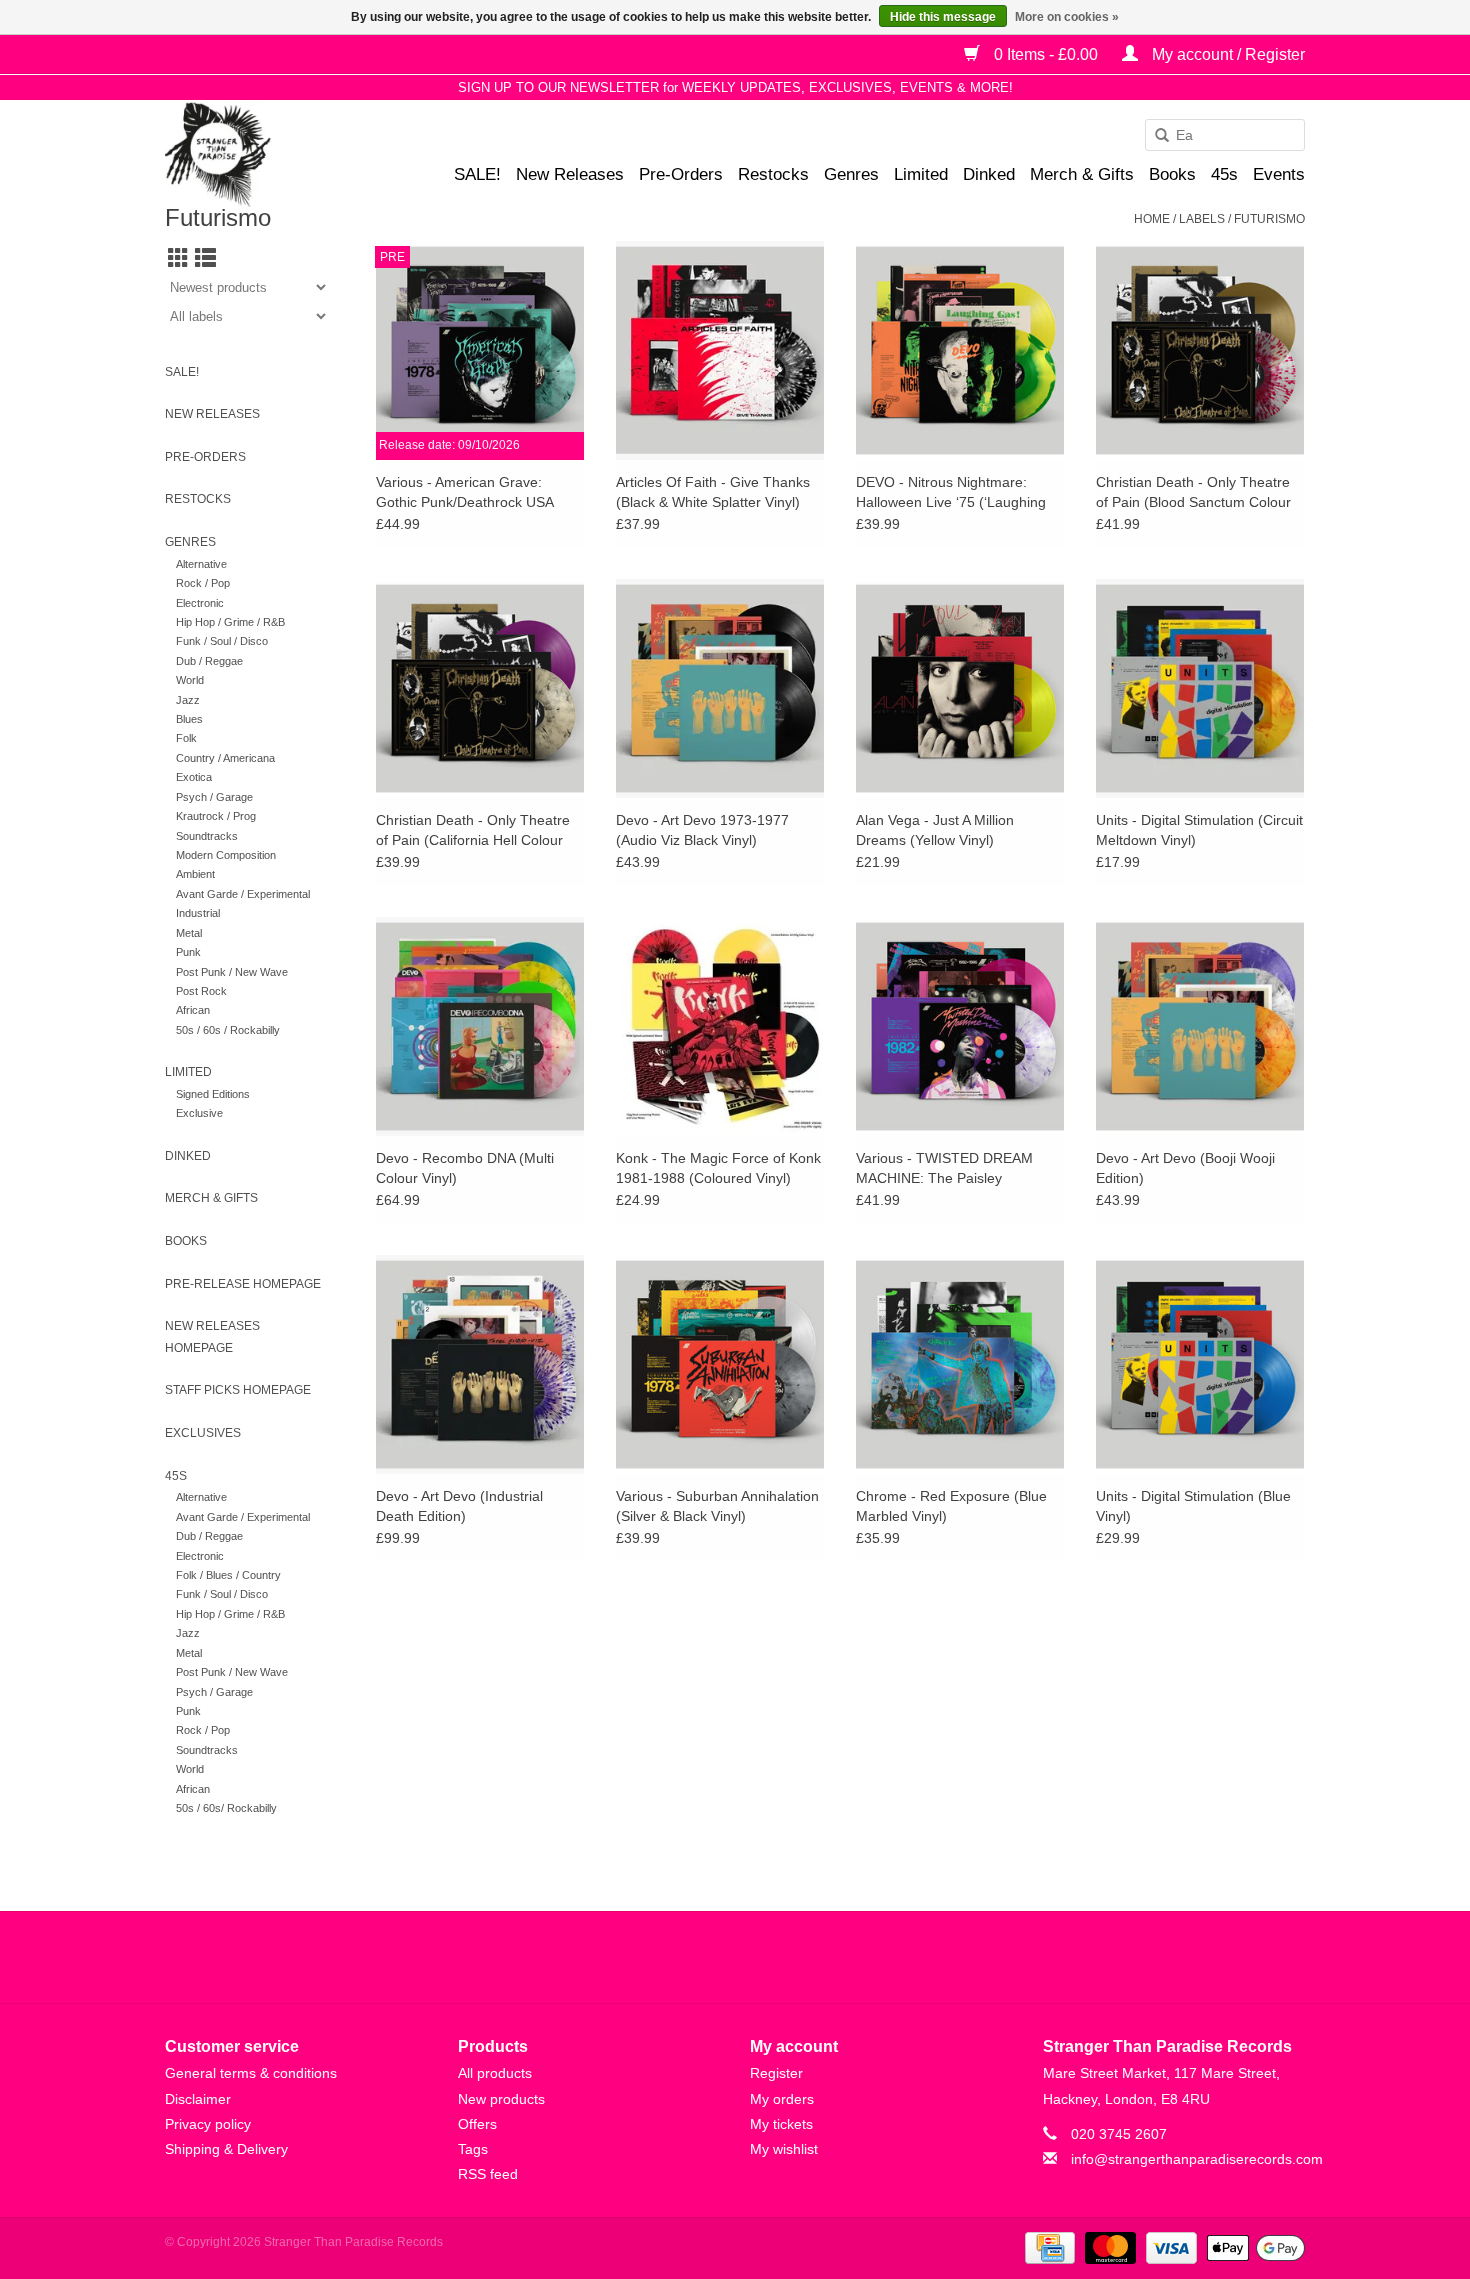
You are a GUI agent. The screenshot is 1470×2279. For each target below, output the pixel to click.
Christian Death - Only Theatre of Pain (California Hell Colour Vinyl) (473, 831)
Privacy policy (208, 2124)
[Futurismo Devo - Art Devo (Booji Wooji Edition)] (1200, 1026)
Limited (921, 174)
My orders (782, 2099)
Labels (1202, 219)
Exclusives (203, 1433)
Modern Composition (226, 855)
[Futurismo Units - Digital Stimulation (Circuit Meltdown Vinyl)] (1200, 688)
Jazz (188, 700)
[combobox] (1225, 135)
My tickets (781, 2124)
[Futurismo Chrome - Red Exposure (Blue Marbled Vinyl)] (960, 1364)
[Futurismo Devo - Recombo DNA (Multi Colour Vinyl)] (480, 1026)
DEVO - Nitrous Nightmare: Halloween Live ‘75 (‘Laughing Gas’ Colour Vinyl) (951, 493)
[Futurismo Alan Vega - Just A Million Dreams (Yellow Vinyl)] (960, 688)
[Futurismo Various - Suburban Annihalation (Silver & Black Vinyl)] (720, 1364)
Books (1172, 174)
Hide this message (943, 17)
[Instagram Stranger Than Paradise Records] (789, 1957)
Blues (189, 719)
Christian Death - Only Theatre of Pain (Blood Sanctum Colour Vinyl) (1193, 493)
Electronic (200, 603)
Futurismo (1269, 219)
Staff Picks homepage (238, 1390)
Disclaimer (198, 2099)
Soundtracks (207, 836)
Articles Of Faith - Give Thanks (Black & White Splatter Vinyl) (713, 492)
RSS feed (488, 2174)
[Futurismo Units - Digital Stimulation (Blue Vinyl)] (1200, 1364)
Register (776, 2073)
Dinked (989, 174)
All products (495, 2073)
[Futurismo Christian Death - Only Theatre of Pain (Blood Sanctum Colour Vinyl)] (1200, 350)
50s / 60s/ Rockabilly (226, 1808)
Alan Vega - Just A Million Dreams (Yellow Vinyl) (935, 830)
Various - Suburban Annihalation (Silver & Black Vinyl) (717, 1506)
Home (1152, 219)
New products (501, 2099)
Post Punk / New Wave (232, 972)
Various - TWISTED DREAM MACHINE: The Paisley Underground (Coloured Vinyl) (951, 1169)
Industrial (198, 913)
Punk (188, 952)
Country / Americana (225, 758)
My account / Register (1226, 54)
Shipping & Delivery (226, 2149)
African (193, 1010)
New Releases (570, 174)
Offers (477, 2124)
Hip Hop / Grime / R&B (230, 622)
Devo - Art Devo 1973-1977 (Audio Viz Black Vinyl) (702, 830)
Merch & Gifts (1082, 174)
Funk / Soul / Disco (222, 641)
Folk (186, 738)
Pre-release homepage (243, 1284)
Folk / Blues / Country (228, 1575)
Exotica (194, 777)
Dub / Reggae (209, 661)
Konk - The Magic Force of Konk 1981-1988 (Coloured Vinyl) (718, 1168)
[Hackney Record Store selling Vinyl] (270, 154)
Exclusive (199, 1113)
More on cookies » (1067, 17)
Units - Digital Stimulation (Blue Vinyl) (1193, 1506)
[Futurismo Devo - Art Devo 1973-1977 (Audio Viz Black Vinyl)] (720, 688)
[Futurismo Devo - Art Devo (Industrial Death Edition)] (480, 1364)
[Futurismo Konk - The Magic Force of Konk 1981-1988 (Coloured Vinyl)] (720, 1026)
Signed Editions (213, 1094)
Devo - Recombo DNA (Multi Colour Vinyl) (465, 1168)
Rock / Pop (203, 583)
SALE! (477, 174)
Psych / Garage (214, 797)
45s (1224, 174)
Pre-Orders (681, 174)
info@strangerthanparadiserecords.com (1197, 2159)
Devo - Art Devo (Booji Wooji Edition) (1185, 1168)
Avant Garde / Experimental (243, 894)
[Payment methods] (1048, 2247)
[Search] (1155, 136)
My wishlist (784, 2149)
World (190, 680)
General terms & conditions (251, 2073)
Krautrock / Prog (216, 816)
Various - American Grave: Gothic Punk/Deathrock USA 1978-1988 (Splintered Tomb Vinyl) (466, 493)
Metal (189, 933)
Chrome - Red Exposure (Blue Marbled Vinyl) (951, 1506)
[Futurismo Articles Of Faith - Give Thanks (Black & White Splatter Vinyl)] (720, 350)
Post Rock (201, 991)
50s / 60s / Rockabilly (228, 1030)
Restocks (773, 174)
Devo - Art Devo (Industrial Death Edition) (459, 1506)
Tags (473, 2149)
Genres (851, 174)
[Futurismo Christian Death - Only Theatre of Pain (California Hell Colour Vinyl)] (480, 688)
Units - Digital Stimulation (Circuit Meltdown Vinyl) (1199, 830)
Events (1279, 174)
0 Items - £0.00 (1046, 54)
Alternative (201, 564)
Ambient (195, 874)
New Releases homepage (212, 1337)
